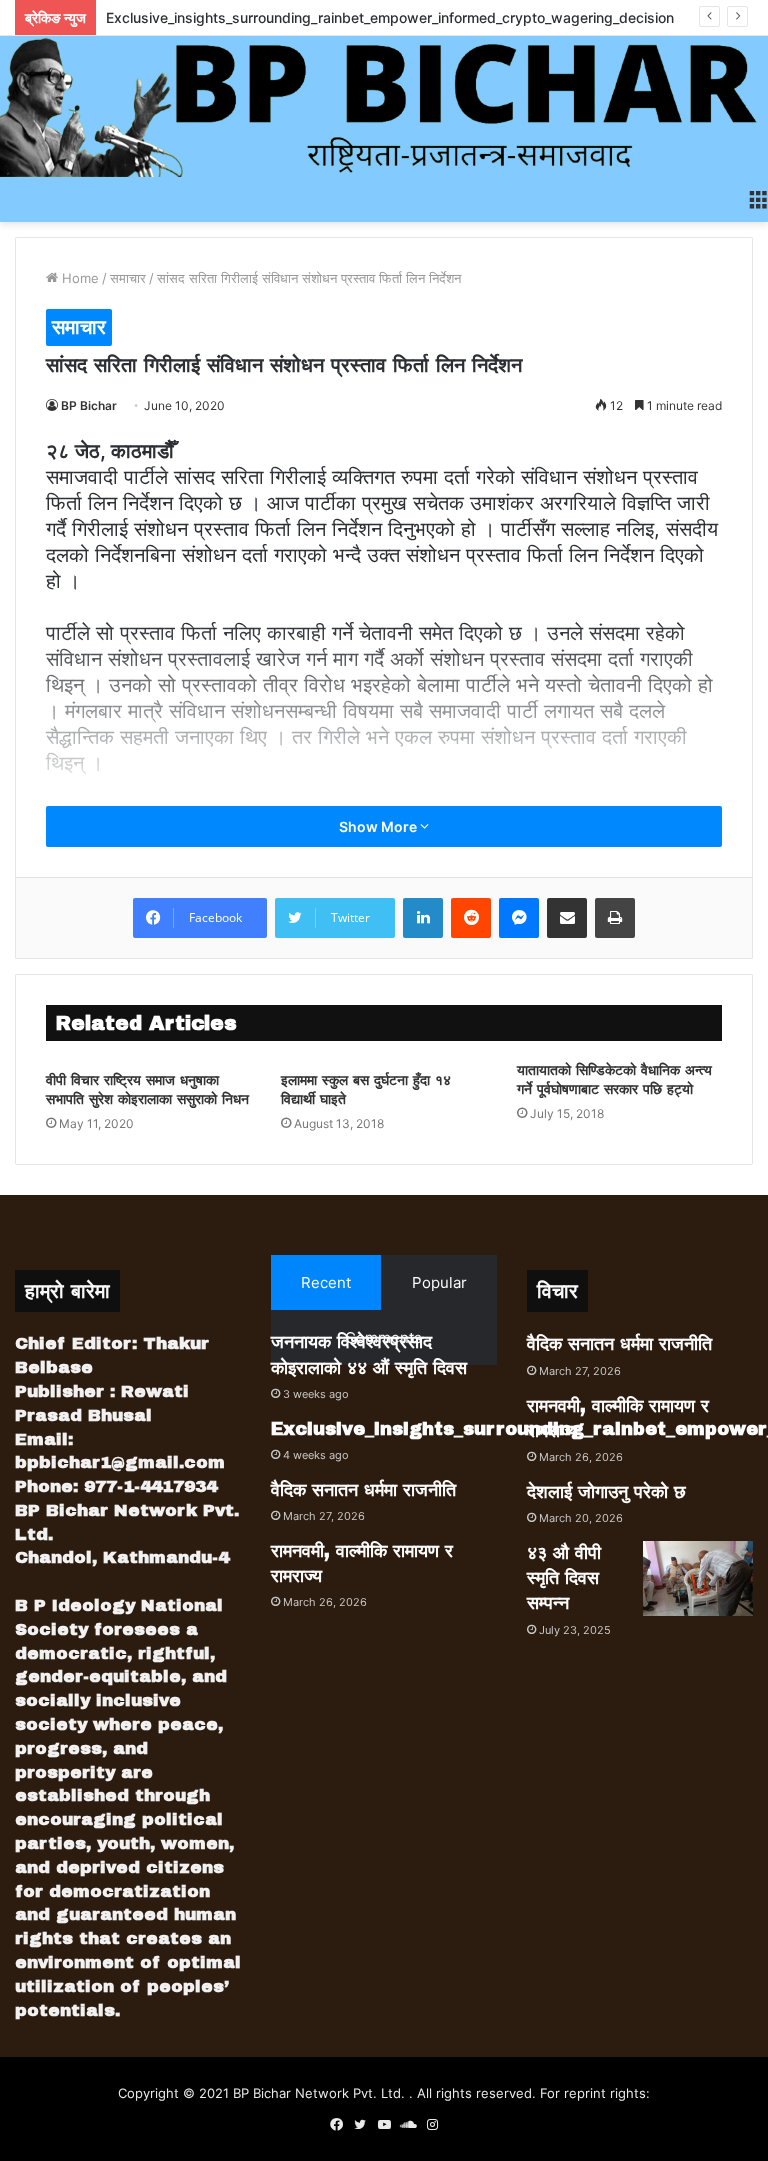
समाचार (128, 278)
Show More (379, 826)
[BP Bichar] (384, 106)
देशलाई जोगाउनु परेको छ (606, 1492)
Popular (439, 1282)
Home (78, 278)
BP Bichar (89, 405)
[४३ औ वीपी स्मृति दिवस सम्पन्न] (698, 1578)
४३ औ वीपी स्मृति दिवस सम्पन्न (564, 1578)
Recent (326, 1282)
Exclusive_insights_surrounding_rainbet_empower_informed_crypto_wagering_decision (390, 17)
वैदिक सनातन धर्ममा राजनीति (363, 1490)
